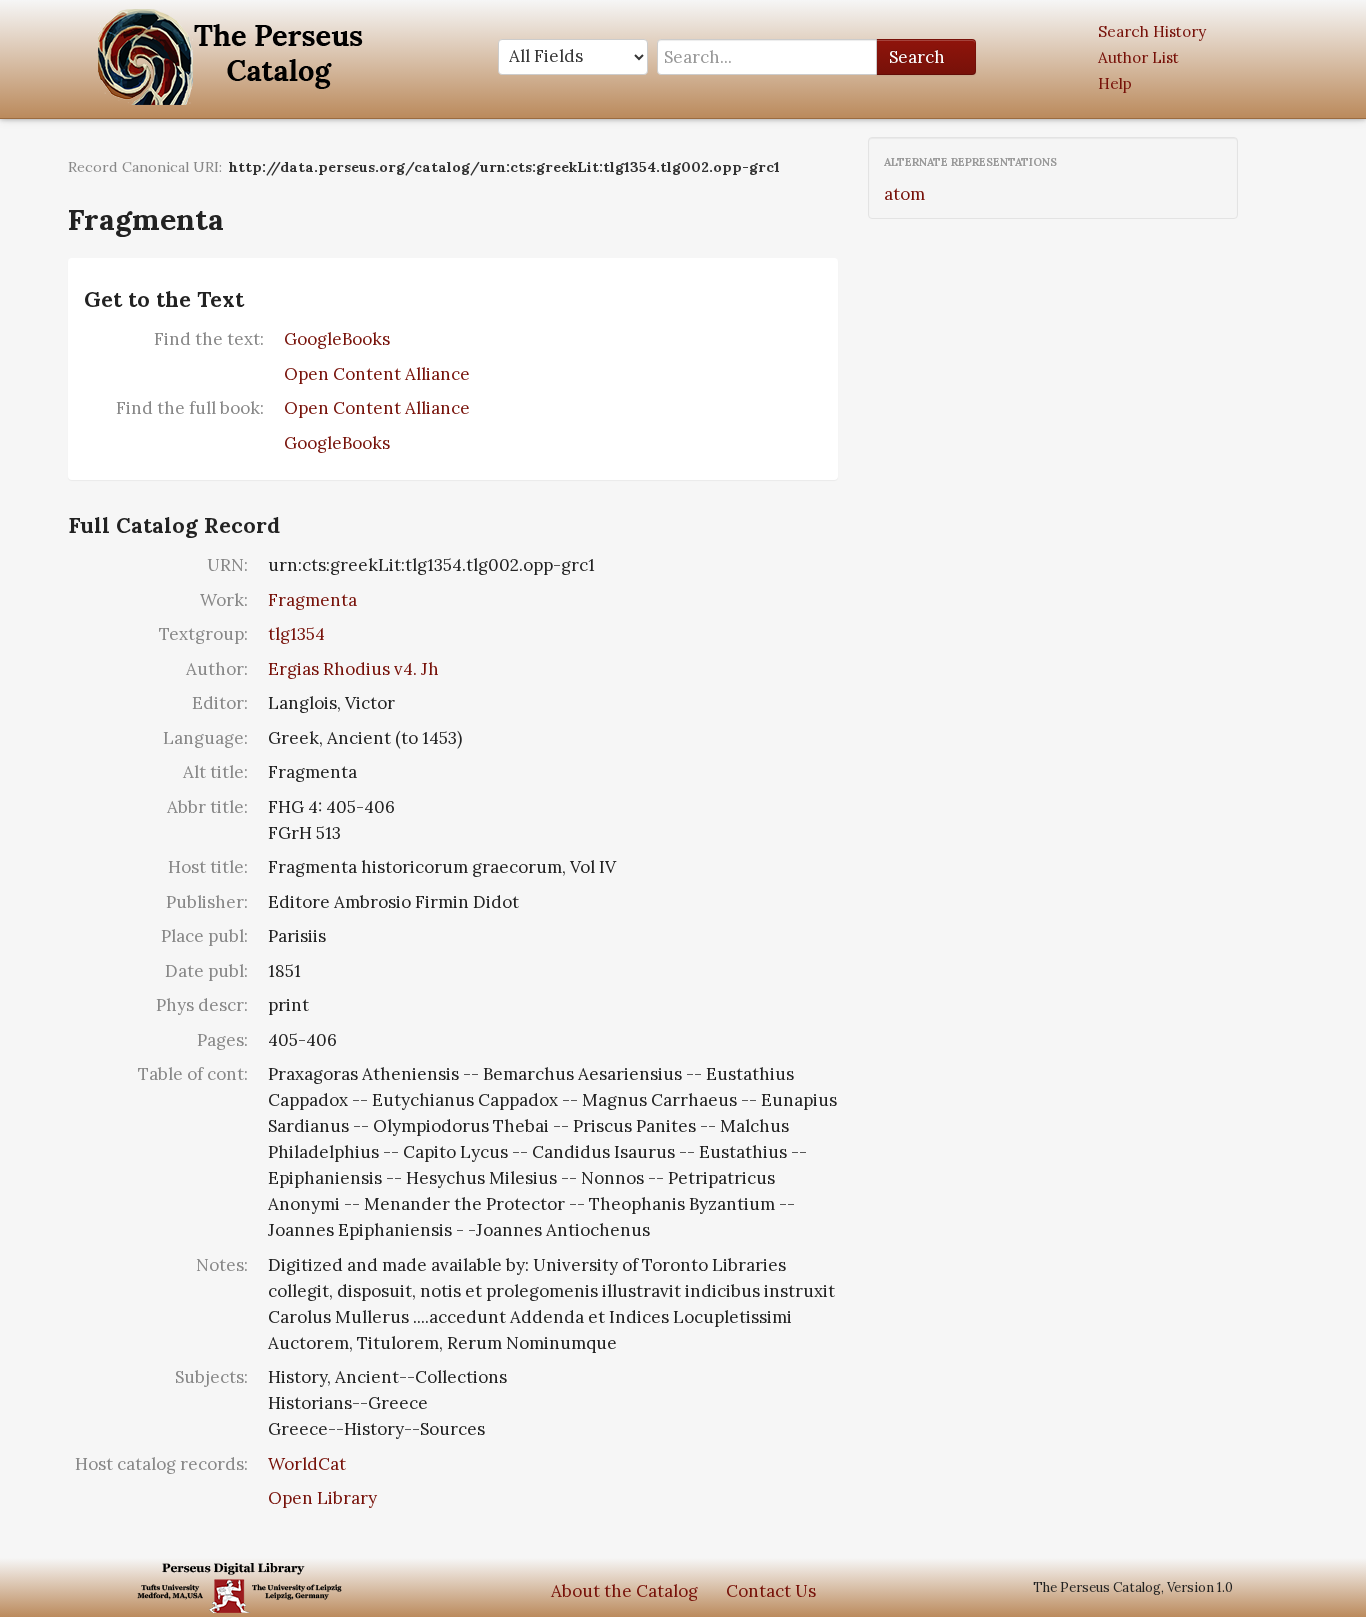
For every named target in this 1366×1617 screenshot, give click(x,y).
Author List (1138, 57)
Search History (1152, 31)
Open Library (322, 1498)
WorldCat (307, 1464)
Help (1115, 83)
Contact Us (771, 1591)
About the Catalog (624, 1591)
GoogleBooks (337, 339)
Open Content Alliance (377, 374)
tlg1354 (296, 634)
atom (904, 194)
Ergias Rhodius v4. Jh (353, 669)
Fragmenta (312, 600)
